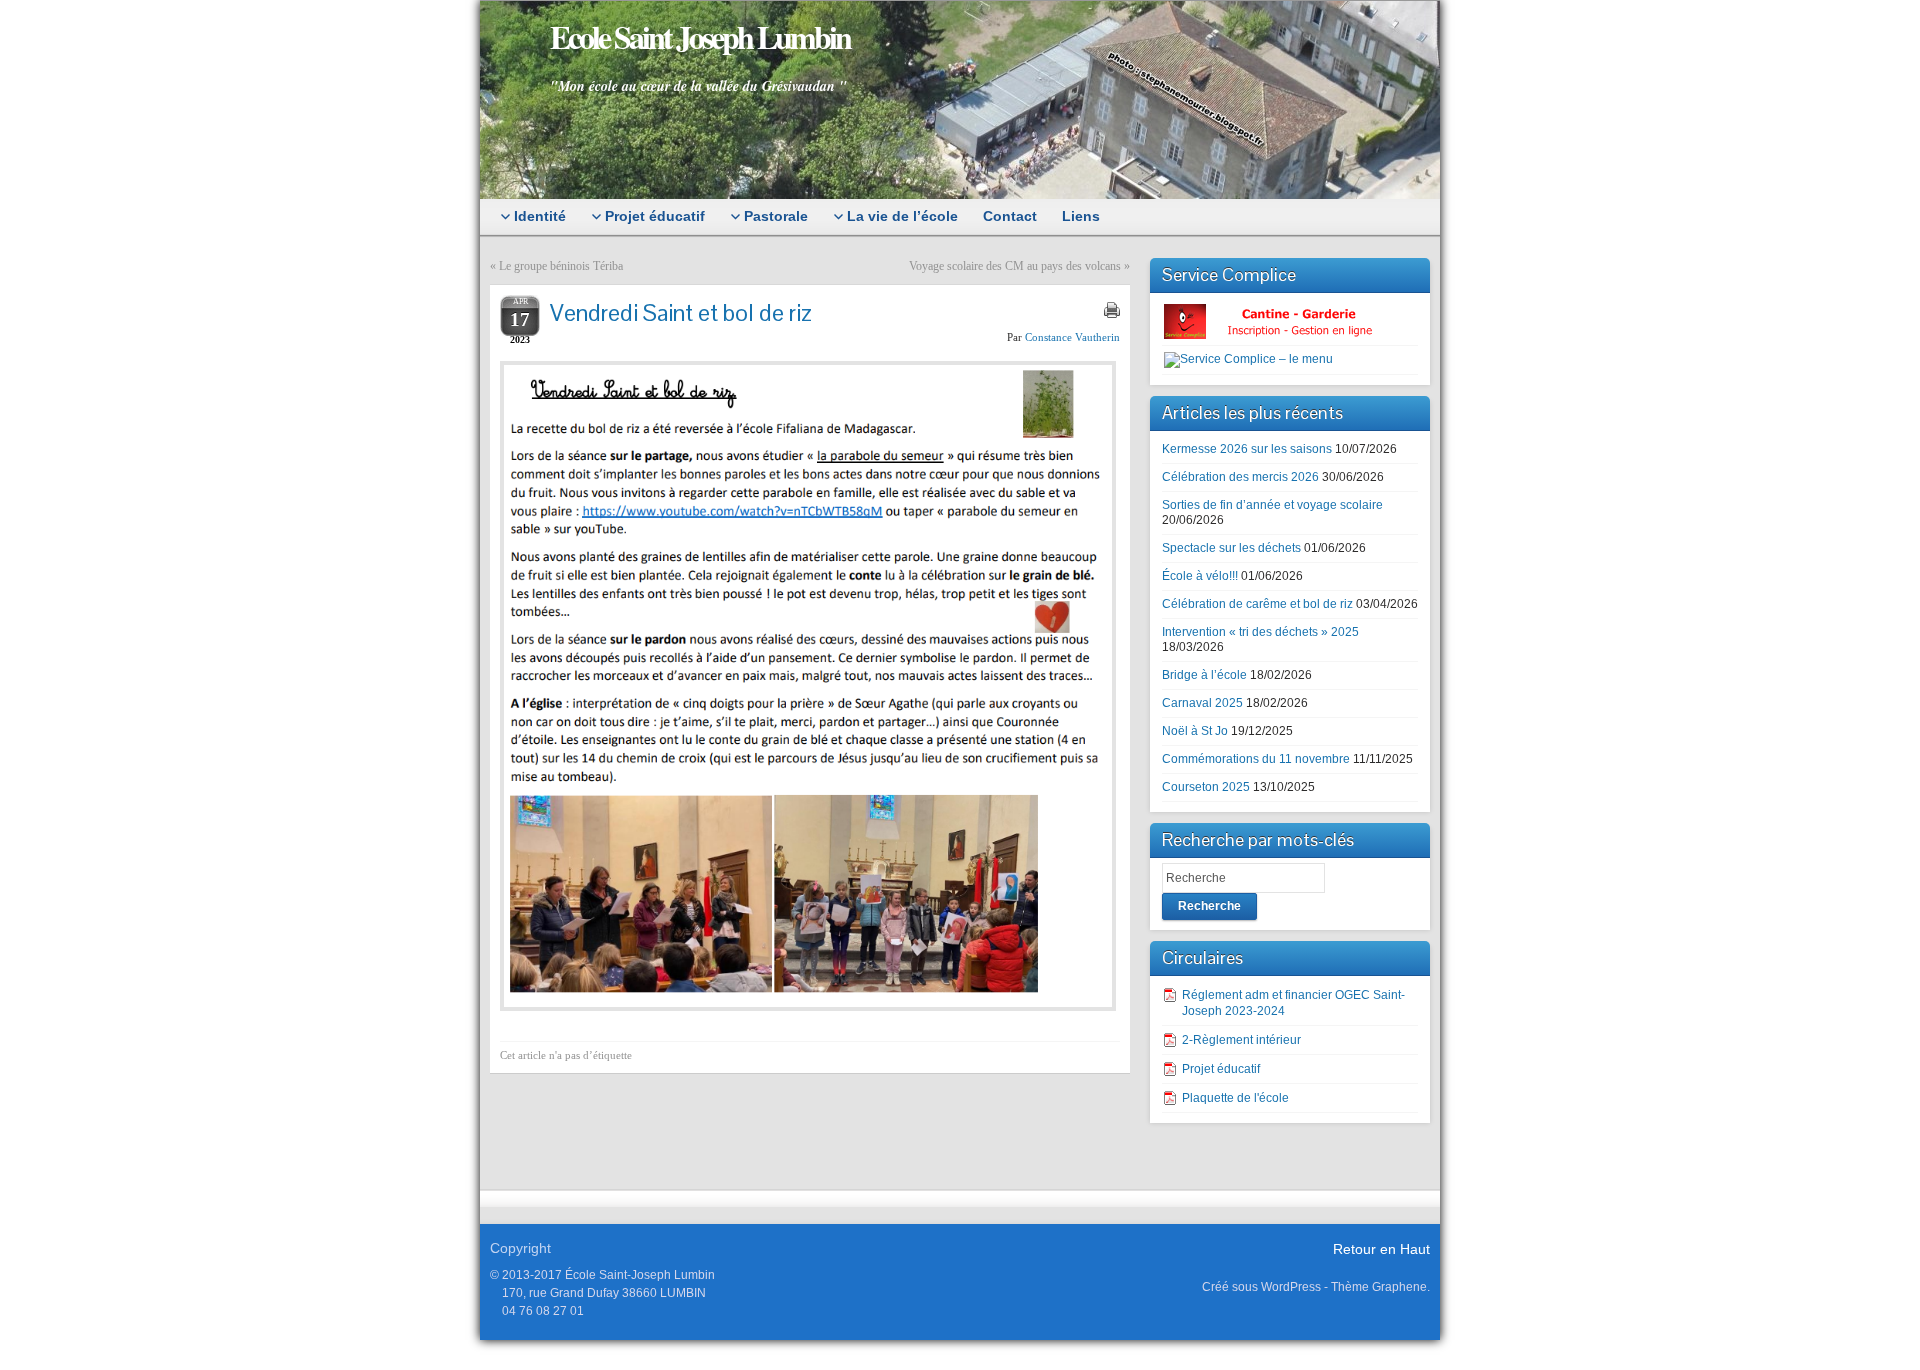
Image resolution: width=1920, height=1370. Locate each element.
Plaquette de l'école (1235, 1098)
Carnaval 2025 (1202, 703)
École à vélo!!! (1200, 576)
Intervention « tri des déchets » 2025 (1260, 632)
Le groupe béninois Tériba (561, 266)
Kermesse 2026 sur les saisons (1247, 449)
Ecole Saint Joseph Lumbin (700, 36)
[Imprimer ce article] (1112, 310)
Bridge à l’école (1204, 675)
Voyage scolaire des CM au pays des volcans (1015, 266)
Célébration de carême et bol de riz (1257, 604)
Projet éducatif (1221, 1069)
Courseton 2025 (1206, 787)
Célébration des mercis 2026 (1240, 477)
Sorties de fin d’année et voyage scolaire (1272, 505)
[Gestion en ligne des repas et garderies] (1285, 321)
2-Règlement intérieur (1241, 1040)
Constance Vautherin (1072, 337)
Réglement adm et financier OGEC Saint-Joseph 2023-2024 (1293, 1003)
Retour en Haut (1381, 1249)
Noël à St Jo (1195, 731)
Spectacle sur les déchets (1231, 548)
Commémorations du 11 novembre (1256, 759)
